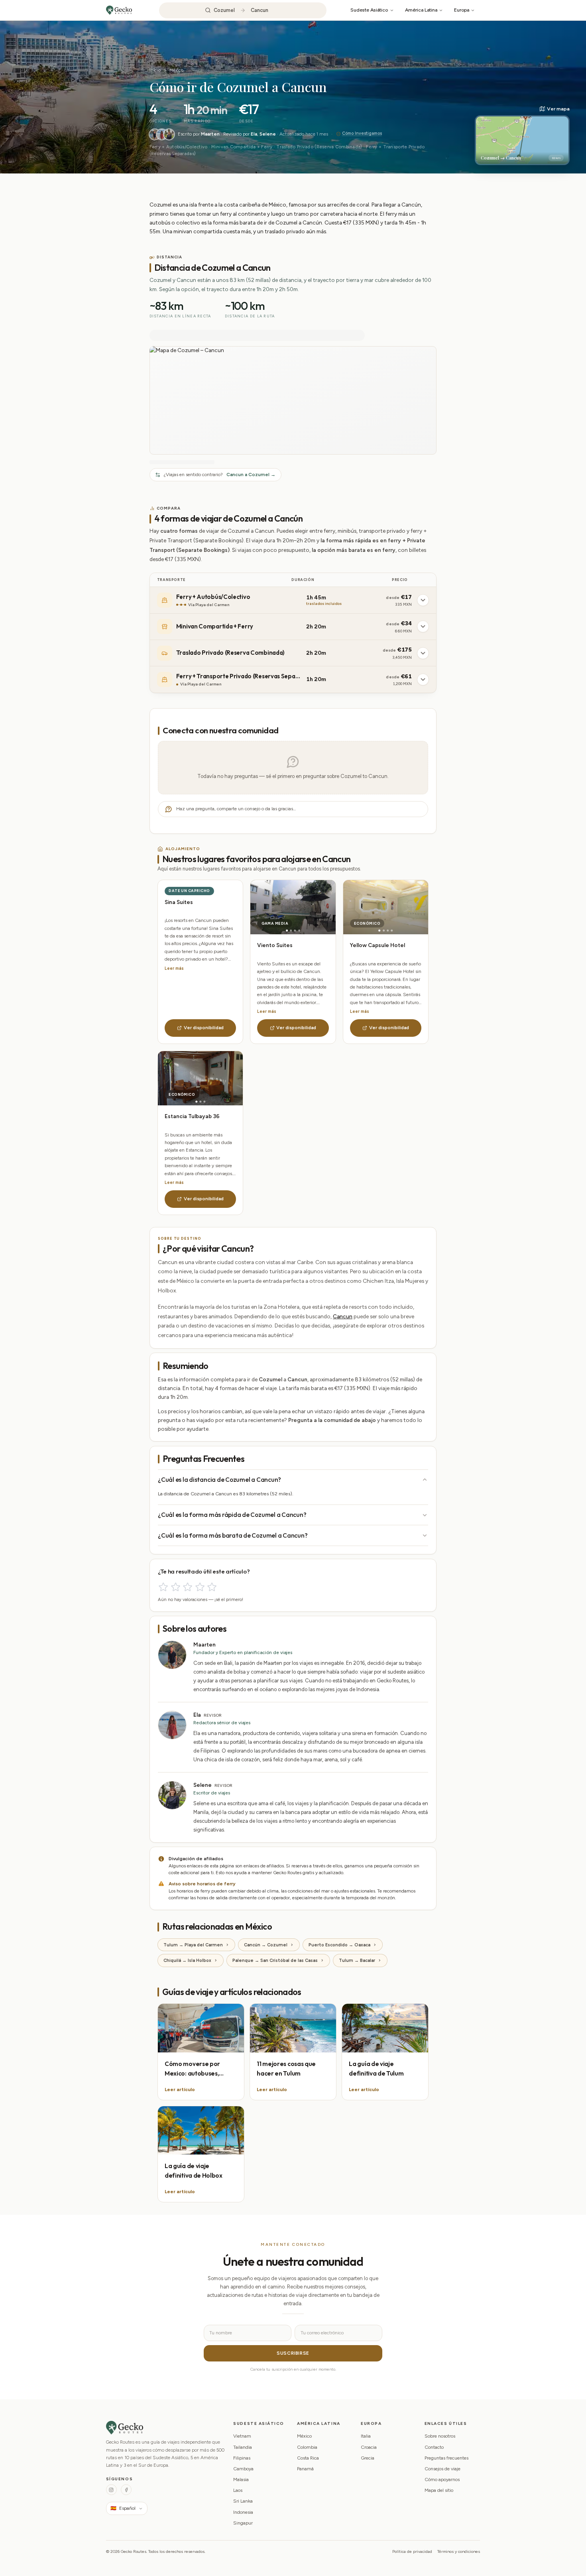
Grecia (368, 2458)
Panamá (305, 2469)
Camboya (243, 2469)
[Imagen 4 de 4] (299, 931)
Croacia (369, 2447)
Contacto (434, 2447)
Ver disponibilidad (204, 1028)
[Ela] (162, 134)
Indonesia (243, 2512)
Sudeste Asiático (369, 10)
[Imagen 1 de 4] (287, 931)
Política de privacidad (412, 2551)
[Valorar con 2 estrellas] (176, 1587)
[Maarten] (155, 134)
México (176, 70)
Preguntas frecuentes (446, 2458)
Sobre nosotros (440, 2436)
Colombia (307, 2447)
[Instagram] (111, 2490)
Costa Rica (308, 2458)
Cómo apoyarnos (442, 2479)
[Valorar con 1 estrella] (163, 1587)
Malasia (241, 2479)
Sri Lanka (243, 2501)
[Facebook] (126, 2490)
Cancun (343, 1316)
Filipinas (242, 2458)
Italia (366, 2436)
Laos (238, 2490)
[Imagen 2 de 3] (200, 1102)
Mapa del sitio (439, 2490)
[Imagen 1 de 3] (196, 1102)
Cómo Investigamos (362, 133)
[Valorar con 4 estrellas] (200, 1587)
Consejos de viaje (442, 2469)
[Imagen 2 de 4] (291, 931)
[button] (522, 135)
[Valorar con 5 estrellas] (212, 1587)
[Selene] (169, 134)
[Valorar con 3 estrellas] (188, 1587)
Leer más (174, 968)
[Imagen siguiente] (314, 907)
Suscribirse (293, 2353)
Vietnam (242, 2436)
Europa (462, 10)
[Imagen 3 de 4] (295, 931)
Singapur (243, 2523)
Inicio (155, 70)
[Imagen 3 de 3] (204, 1102)
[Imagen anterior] (272, 907)
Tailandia (243, 2447)
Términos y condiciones (459, 2551)
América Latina (421, 10)
